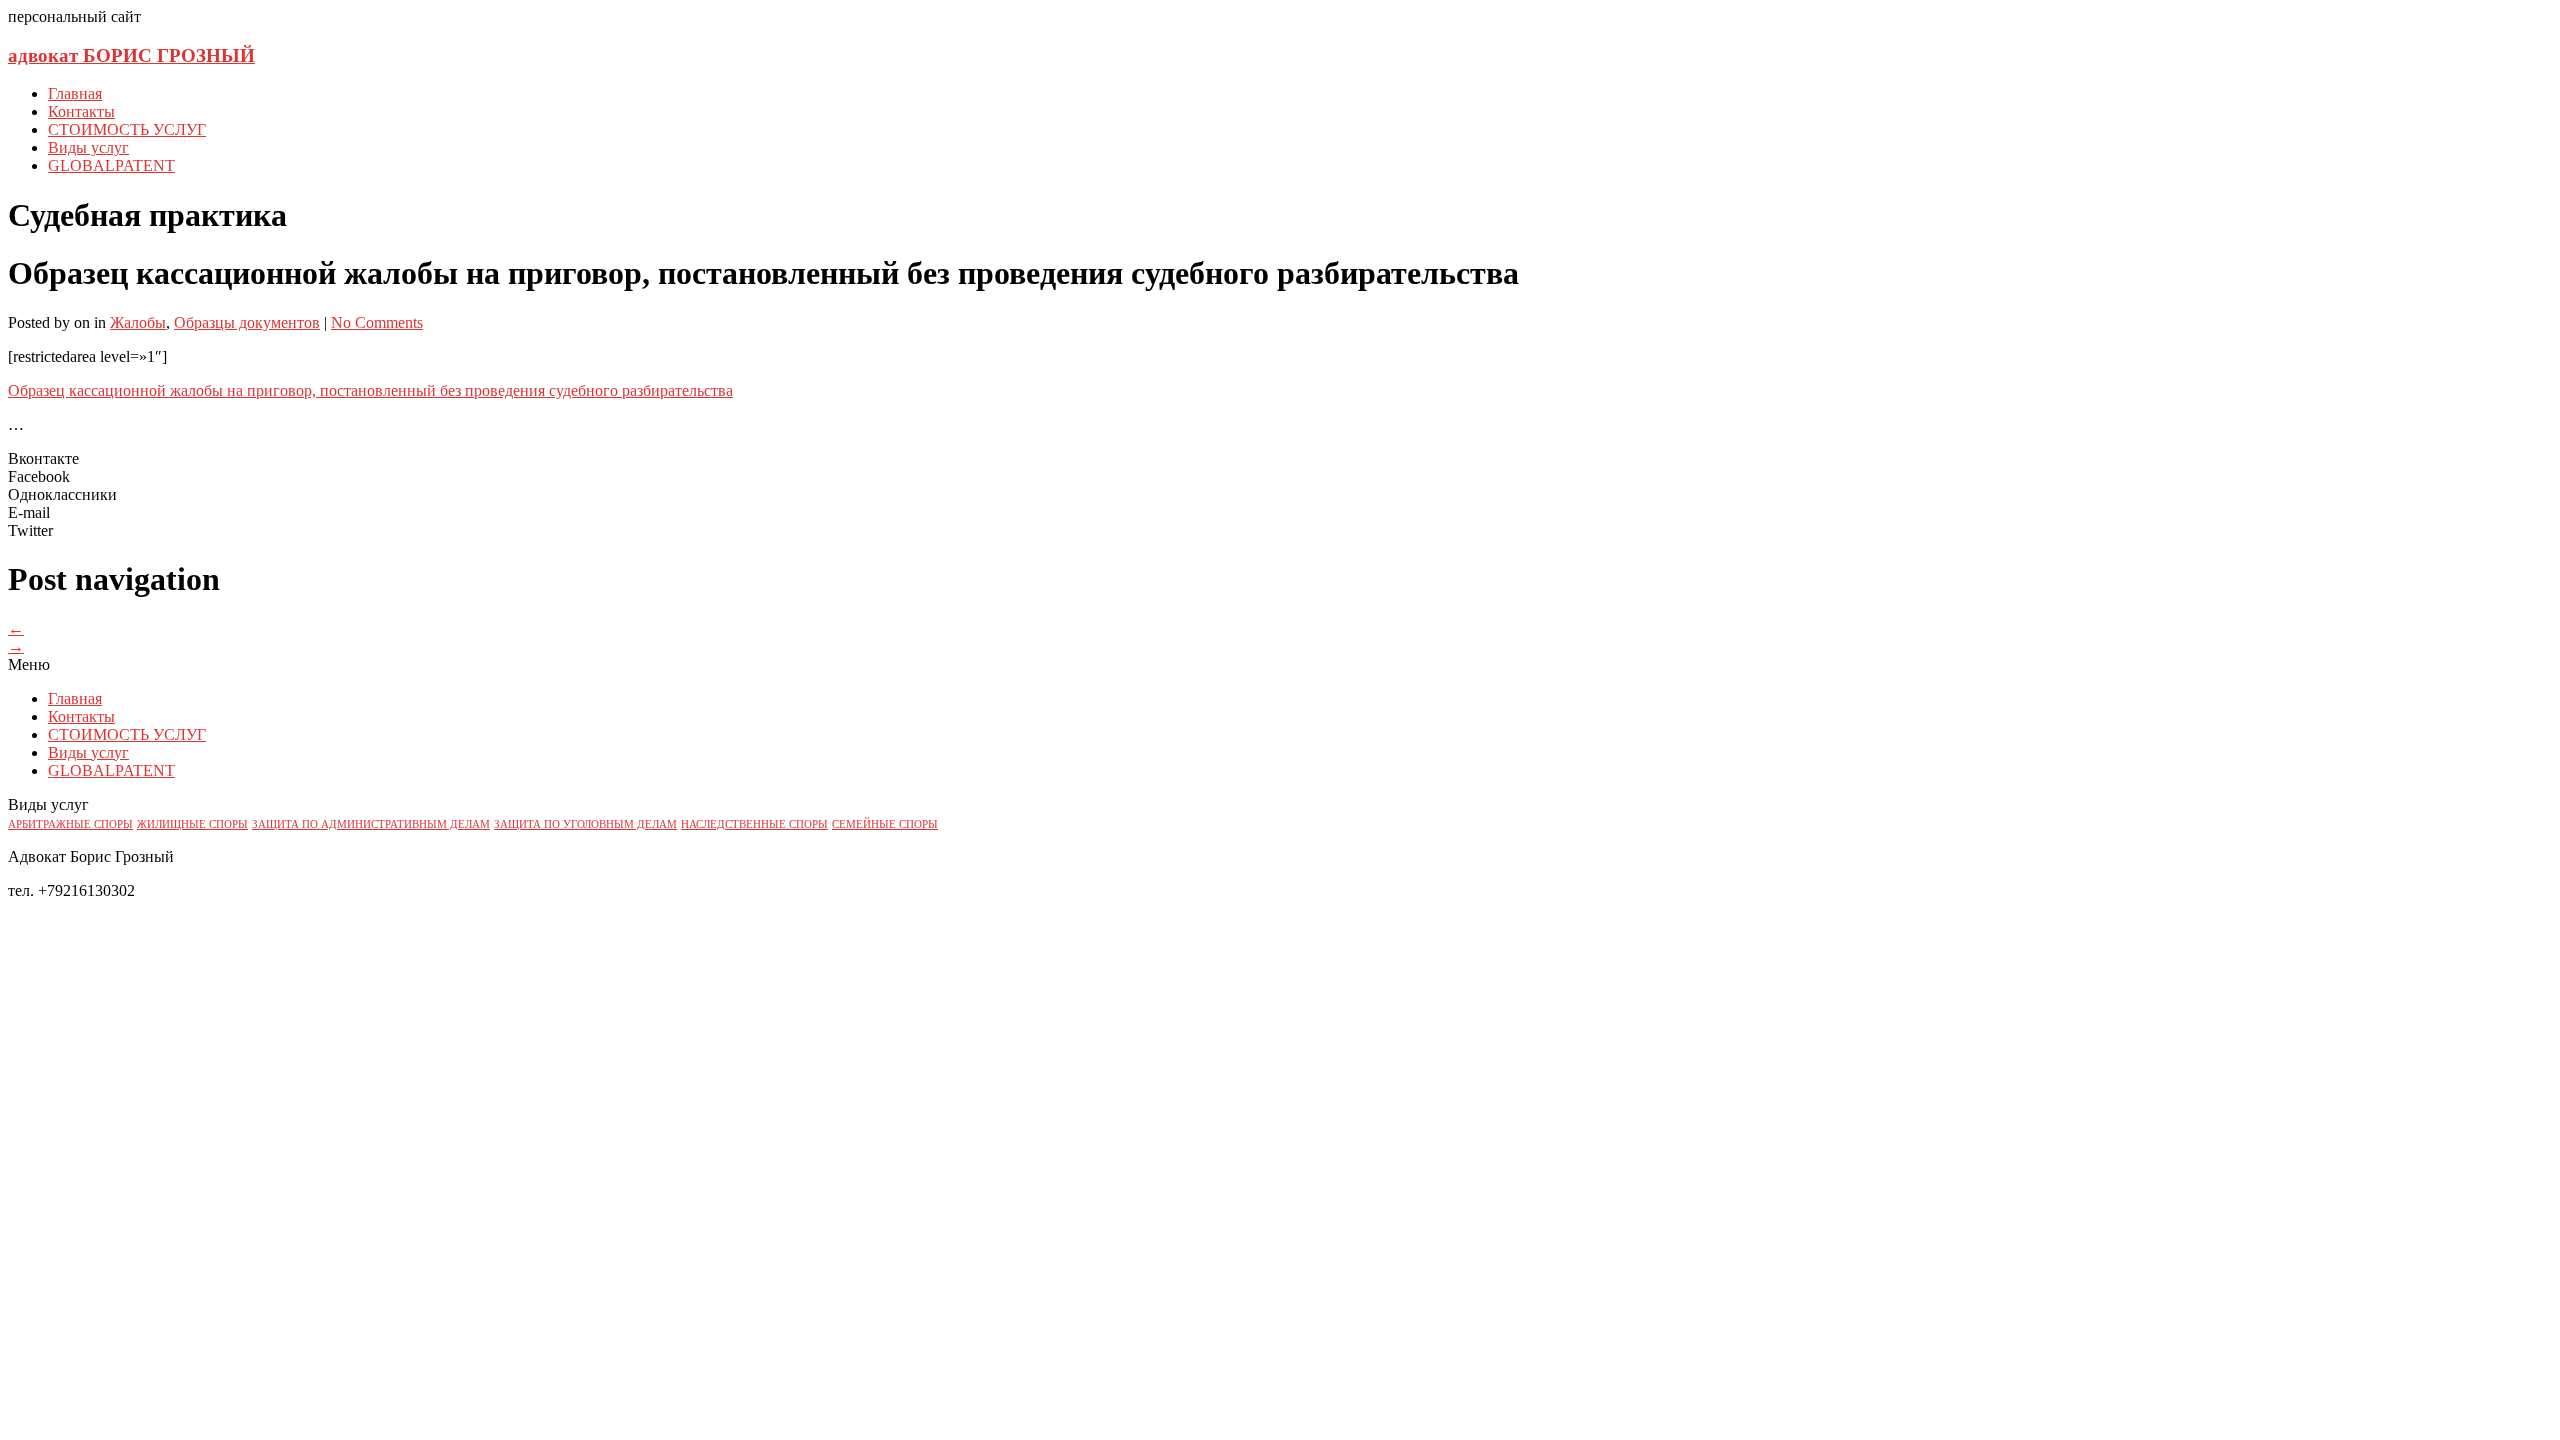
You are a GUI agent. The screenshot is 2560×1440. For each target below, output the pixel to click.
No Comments (377, 322)
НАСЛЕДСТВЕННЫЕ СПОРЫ (754, 824)
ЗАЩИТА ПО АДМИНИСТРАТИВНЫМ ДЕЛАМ (371, 824)
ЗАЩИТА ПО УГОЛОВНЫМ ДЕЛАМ (585, 824)
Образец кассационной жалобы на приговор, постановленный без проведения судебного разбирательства (370, 390)
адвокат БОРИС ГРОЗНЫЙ (131, 55)
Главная (75, 93)
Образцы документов (247, 322)
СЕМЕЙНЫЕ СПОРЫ (885, 824)
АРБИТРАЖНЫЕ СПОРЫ (70, 824)
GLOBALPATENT (111, 165)
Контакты (81, 111)
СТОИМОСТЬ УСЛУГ (127, 129)
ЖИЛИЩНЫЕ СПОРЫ (192, 824)
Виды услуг (88, 147)
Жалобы (138, 322)
